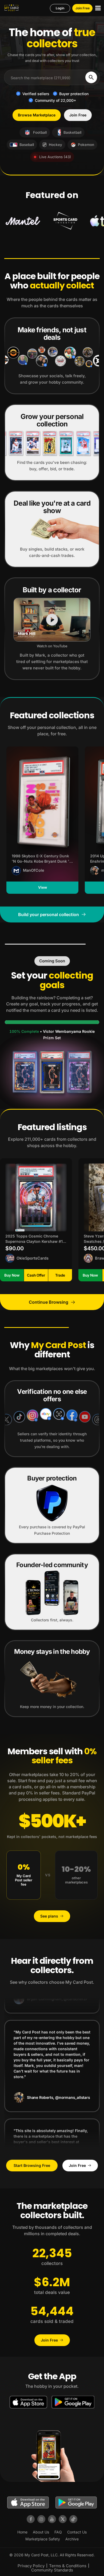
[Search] (91, 77)
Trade (60, 1275)
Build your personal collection (49, 914)
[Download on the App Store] (28, 2402)
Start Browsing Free (32, 2165)
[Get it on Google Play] (73, 2402)
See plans (49, 1916)
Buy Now (12, 1275)
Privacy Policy (31, 2566)
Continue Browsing (49, 1302)
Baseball (27, 145)
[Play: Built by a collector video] (52, 620)
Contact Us (77, 2532)
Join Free (83, 8)
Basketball (72, 132)
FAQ (58, 2532)
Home (22, 2532)
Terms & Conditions (68, 2566)
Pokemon (86, 145)
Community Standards (52, 2570)
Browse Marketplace (37, 115)
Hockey (55, 145)
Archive (72, 2539)
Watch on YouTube (52, 646)
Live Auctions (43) (55, 157)
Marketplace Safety (43, 2539)
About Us (41, 2532)
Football (40, 132)
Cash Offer (36, 1275)
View (43, 887)
